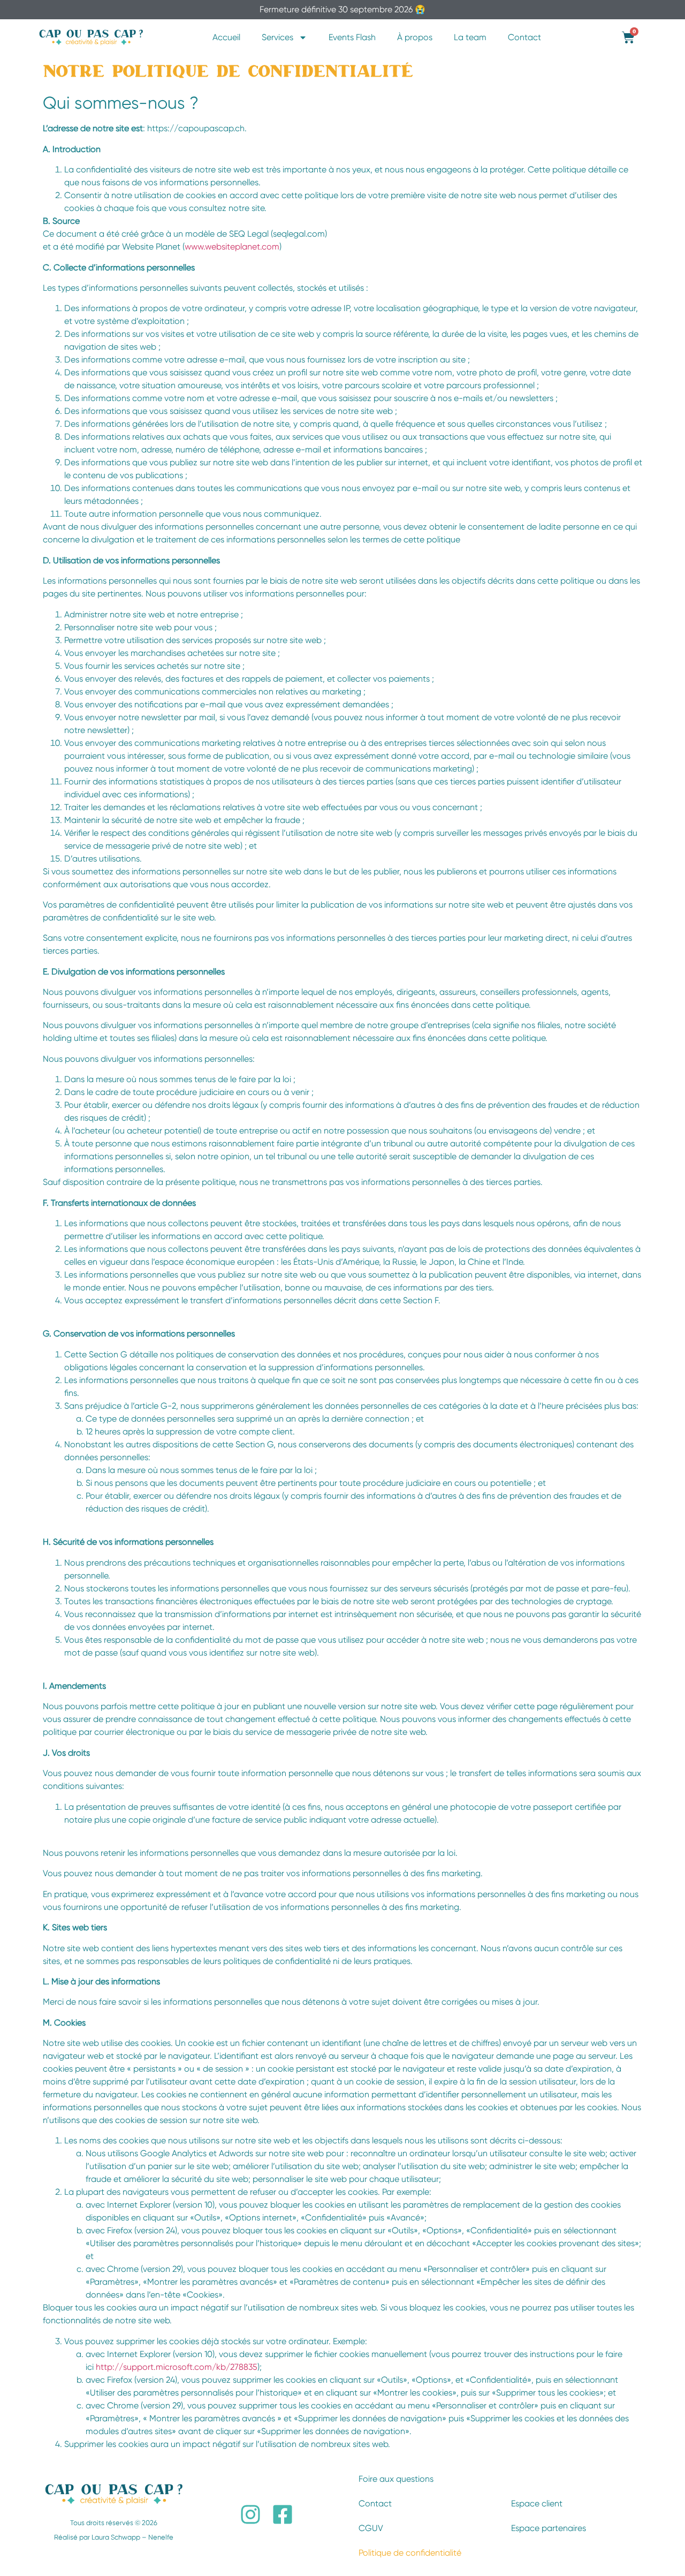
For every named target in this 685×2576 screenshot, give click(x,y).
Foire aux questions (396, 2479)
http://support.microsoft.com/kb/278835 (177, 2367)
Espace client (537, 2503)
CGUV (371, 2528)
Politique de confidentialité (410, 2553)
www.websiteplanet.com (232, 247)
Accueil (226, 37)
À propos (415, 37)
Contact (524, 37)
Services (277, 37)
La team (470, 37)
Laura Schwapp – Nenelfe (132, 2537)
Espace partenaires (549, 2528)
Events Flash (352, 37)
